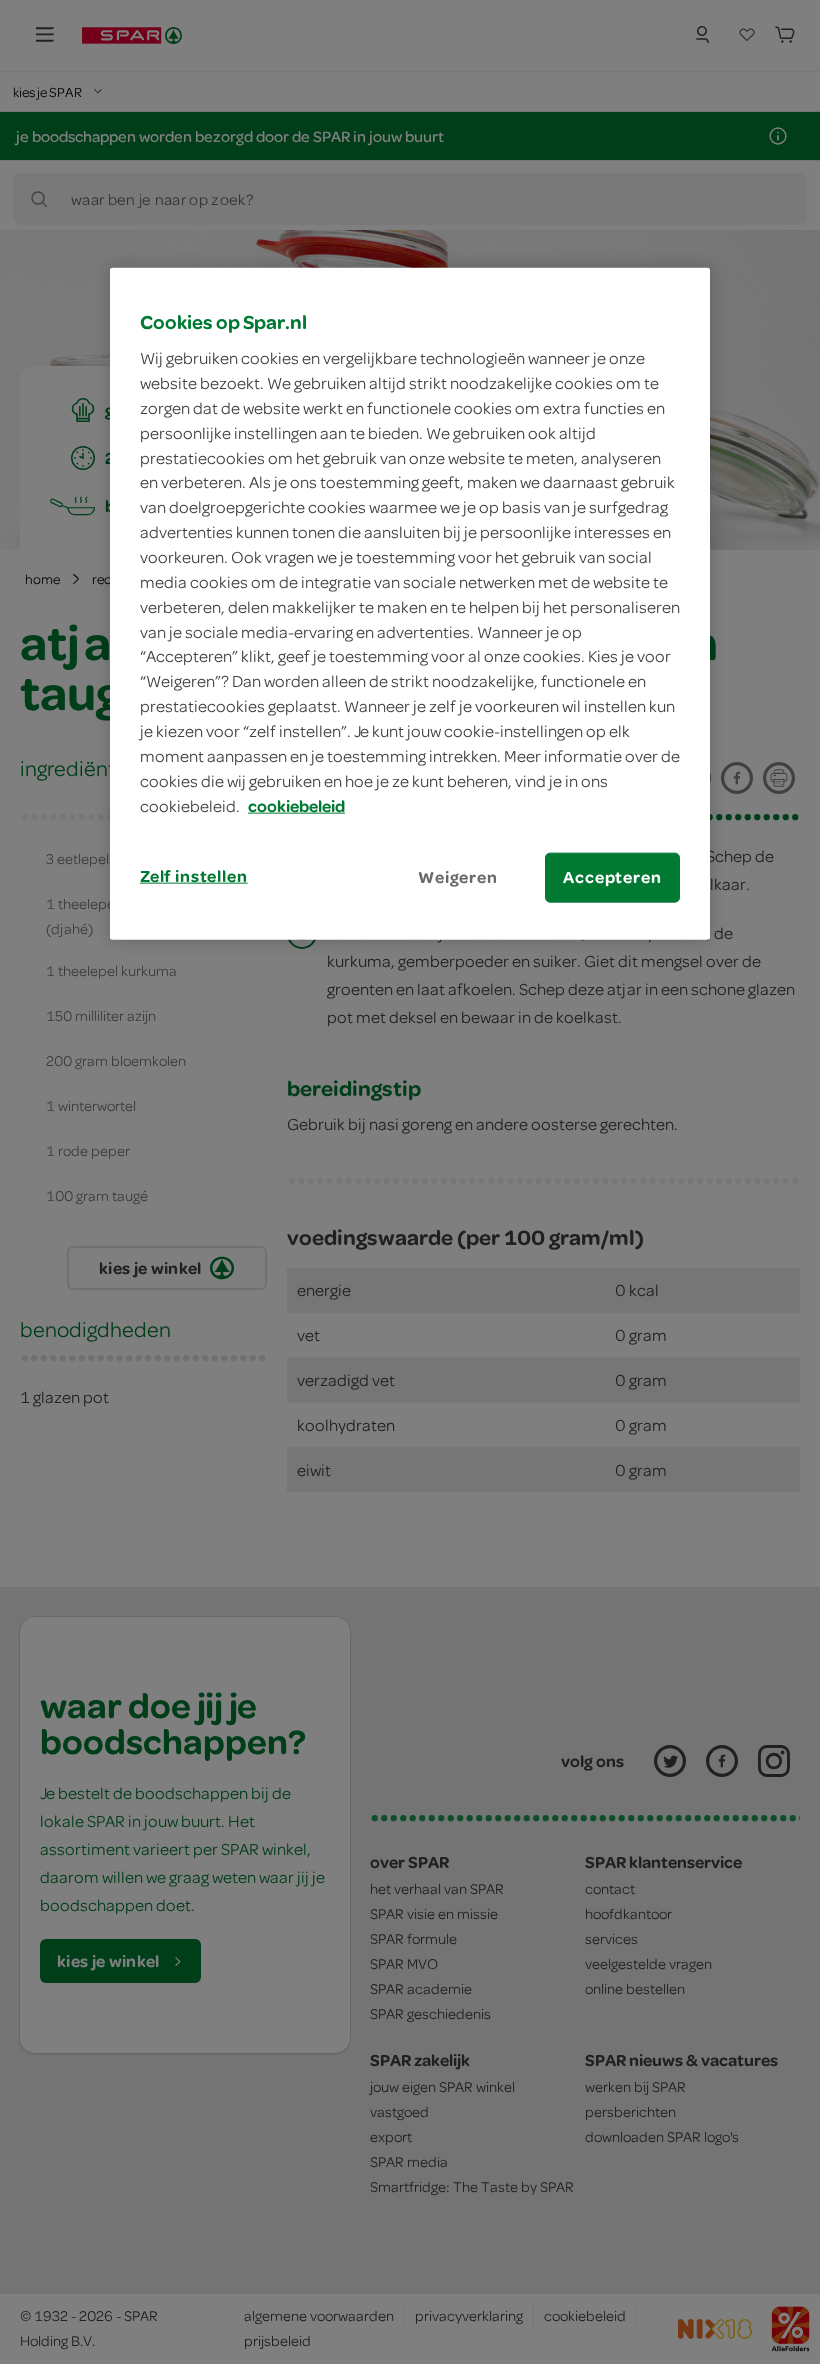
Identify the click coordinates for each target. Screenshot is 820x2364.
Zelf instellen (194, 876)
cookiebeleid (296, 805)
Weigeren (458, 877)
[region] (410, 603)
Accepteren (612, 877)
